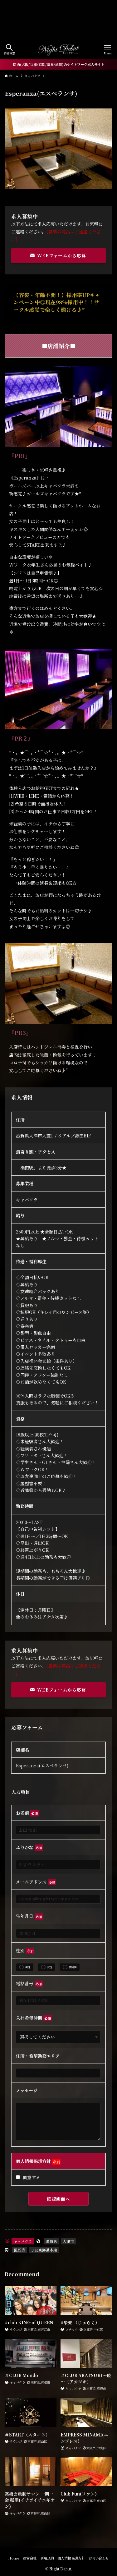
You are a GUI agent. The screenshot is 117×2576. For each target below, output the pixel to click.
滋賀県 (51, 2241)
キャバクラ (23, 2241)
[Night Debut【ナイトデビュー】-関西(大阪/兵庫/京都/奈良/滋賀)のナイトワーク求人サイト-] (59, 50)
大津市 (68, 2241)
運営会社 (30, 2558)
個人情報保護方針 (71, 2558)
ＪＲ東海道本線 (44, 2250)
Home (14, 2558)
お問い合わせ (99, 2558)
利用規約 (47, 2558)
